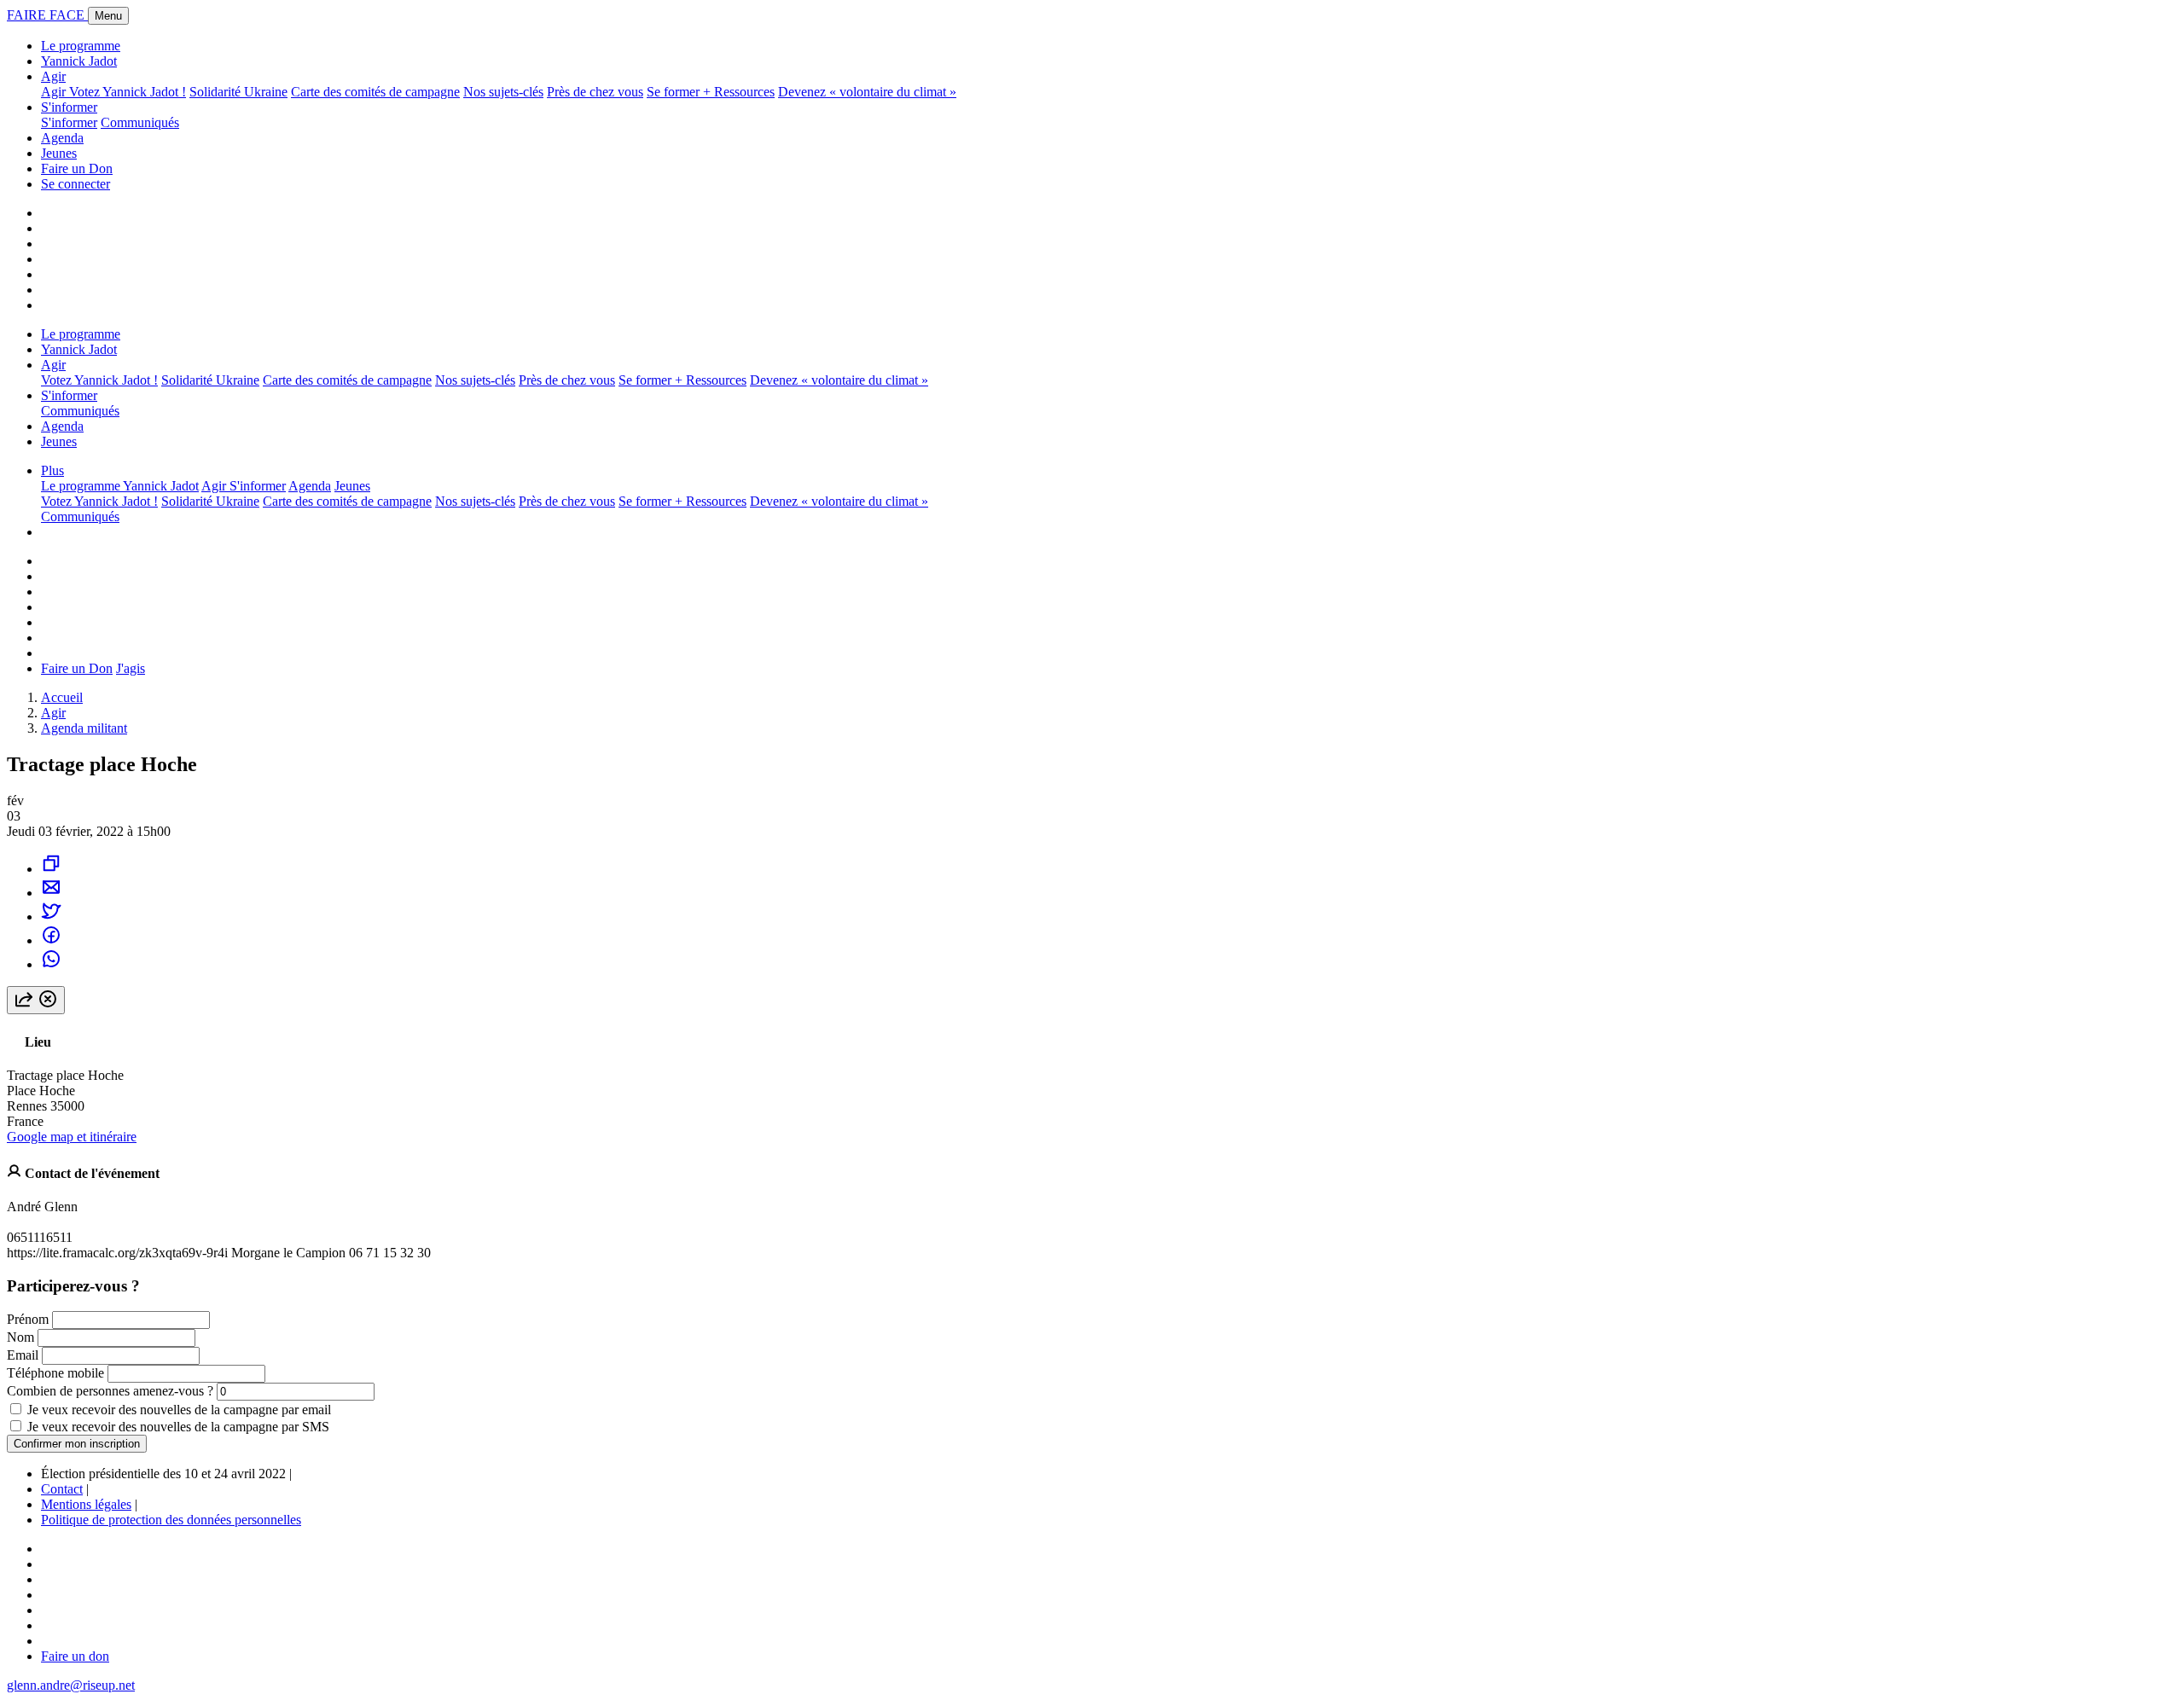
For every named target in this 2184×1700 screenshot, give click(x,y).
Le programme (81, 46)
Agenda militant (84, 728)
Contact (62, 1489)
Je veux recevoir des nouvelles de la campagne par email (179, 1410)
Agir (53, 76)
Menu (108, 16)
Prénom (28, 1319)
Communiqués (140, 122)
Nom (20, 1337)
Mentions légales (86, 1504)
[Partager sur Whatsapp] (51, 964)
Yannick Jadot (79, 61)
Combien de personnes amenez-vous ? (110, 1391)
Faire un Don (77, 168)
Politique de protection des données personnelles (171, 1520)
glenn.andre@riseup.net (71, 1685)
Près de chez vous (595, 92)
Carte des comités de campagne (375, 92)
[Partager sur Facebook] (51, 940)
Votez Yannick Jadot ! (128, 92)
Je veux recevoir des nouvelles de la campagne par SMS (178, 1427)
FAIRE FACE (47, 15)
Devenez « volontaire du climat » (867, 92)
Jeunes (59, 153)
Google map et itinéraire (72, 1137)
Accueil (62, 697)
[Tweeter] (51, 917)
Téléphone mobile (55, 1373)
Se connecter (76, 184)
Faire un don (75, 1656)
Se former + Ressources (711, 92)
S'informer (69, 107)
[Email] (51, 893)
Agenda (62, 138)
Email (23, 1355)
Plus (52, 470)
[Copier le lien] (51, 869)
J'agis (131, 668)
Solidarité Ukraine (238, 92)
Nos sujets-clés (503, 92)
